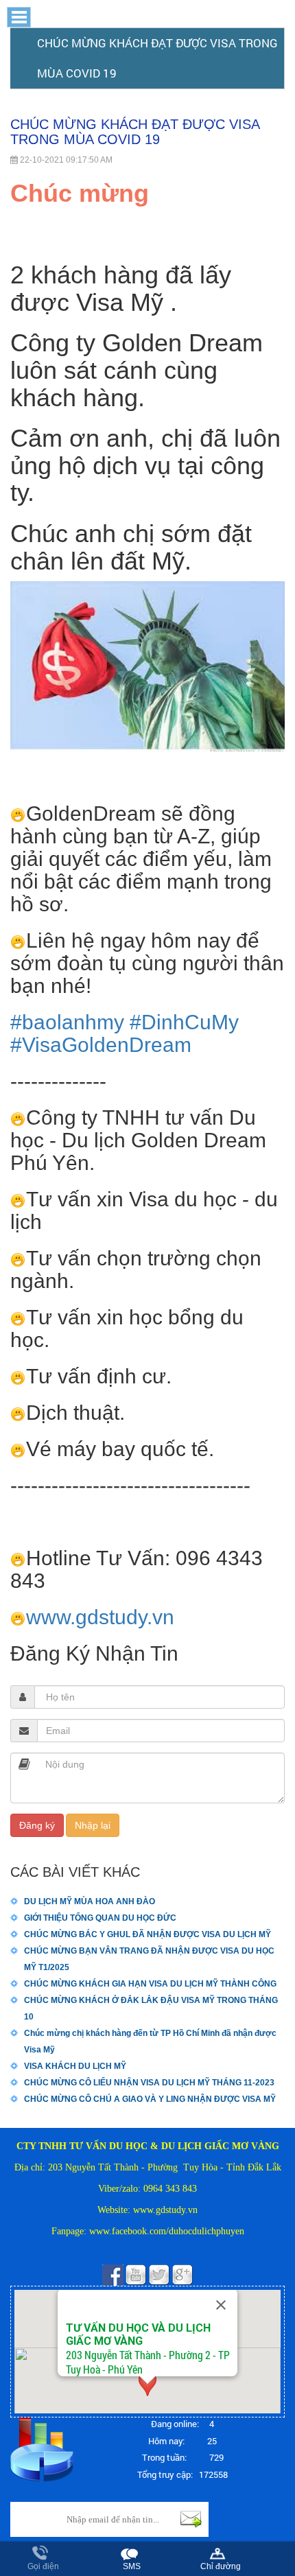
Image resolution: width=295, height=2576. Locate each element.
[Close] (221, 2305)
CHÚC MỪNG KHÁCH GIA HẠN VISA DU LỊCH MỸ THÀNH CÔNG (150, 1984)
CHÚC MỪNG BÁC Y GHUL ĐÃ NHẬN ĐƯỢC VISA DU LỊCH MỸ (147, 1934)
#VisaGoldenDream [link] (101, 1045)
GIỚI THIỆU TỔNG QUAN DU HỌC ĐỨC (100, 1918)
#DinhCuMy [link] (184, 1022)
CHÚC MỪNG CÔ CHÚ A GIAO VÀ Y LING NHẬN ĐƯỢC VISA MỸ (150, 2099)
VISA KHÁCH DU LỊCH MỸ (75, 2066)
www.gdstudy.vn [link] (100, 1617)
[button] (147, 194)
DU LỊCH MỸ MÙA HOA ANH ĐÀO (90, 1901)
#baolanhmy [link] (67, 1022)
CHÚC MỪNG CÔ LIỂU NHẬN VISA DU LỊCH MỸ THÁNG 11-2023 (149, 2083)
